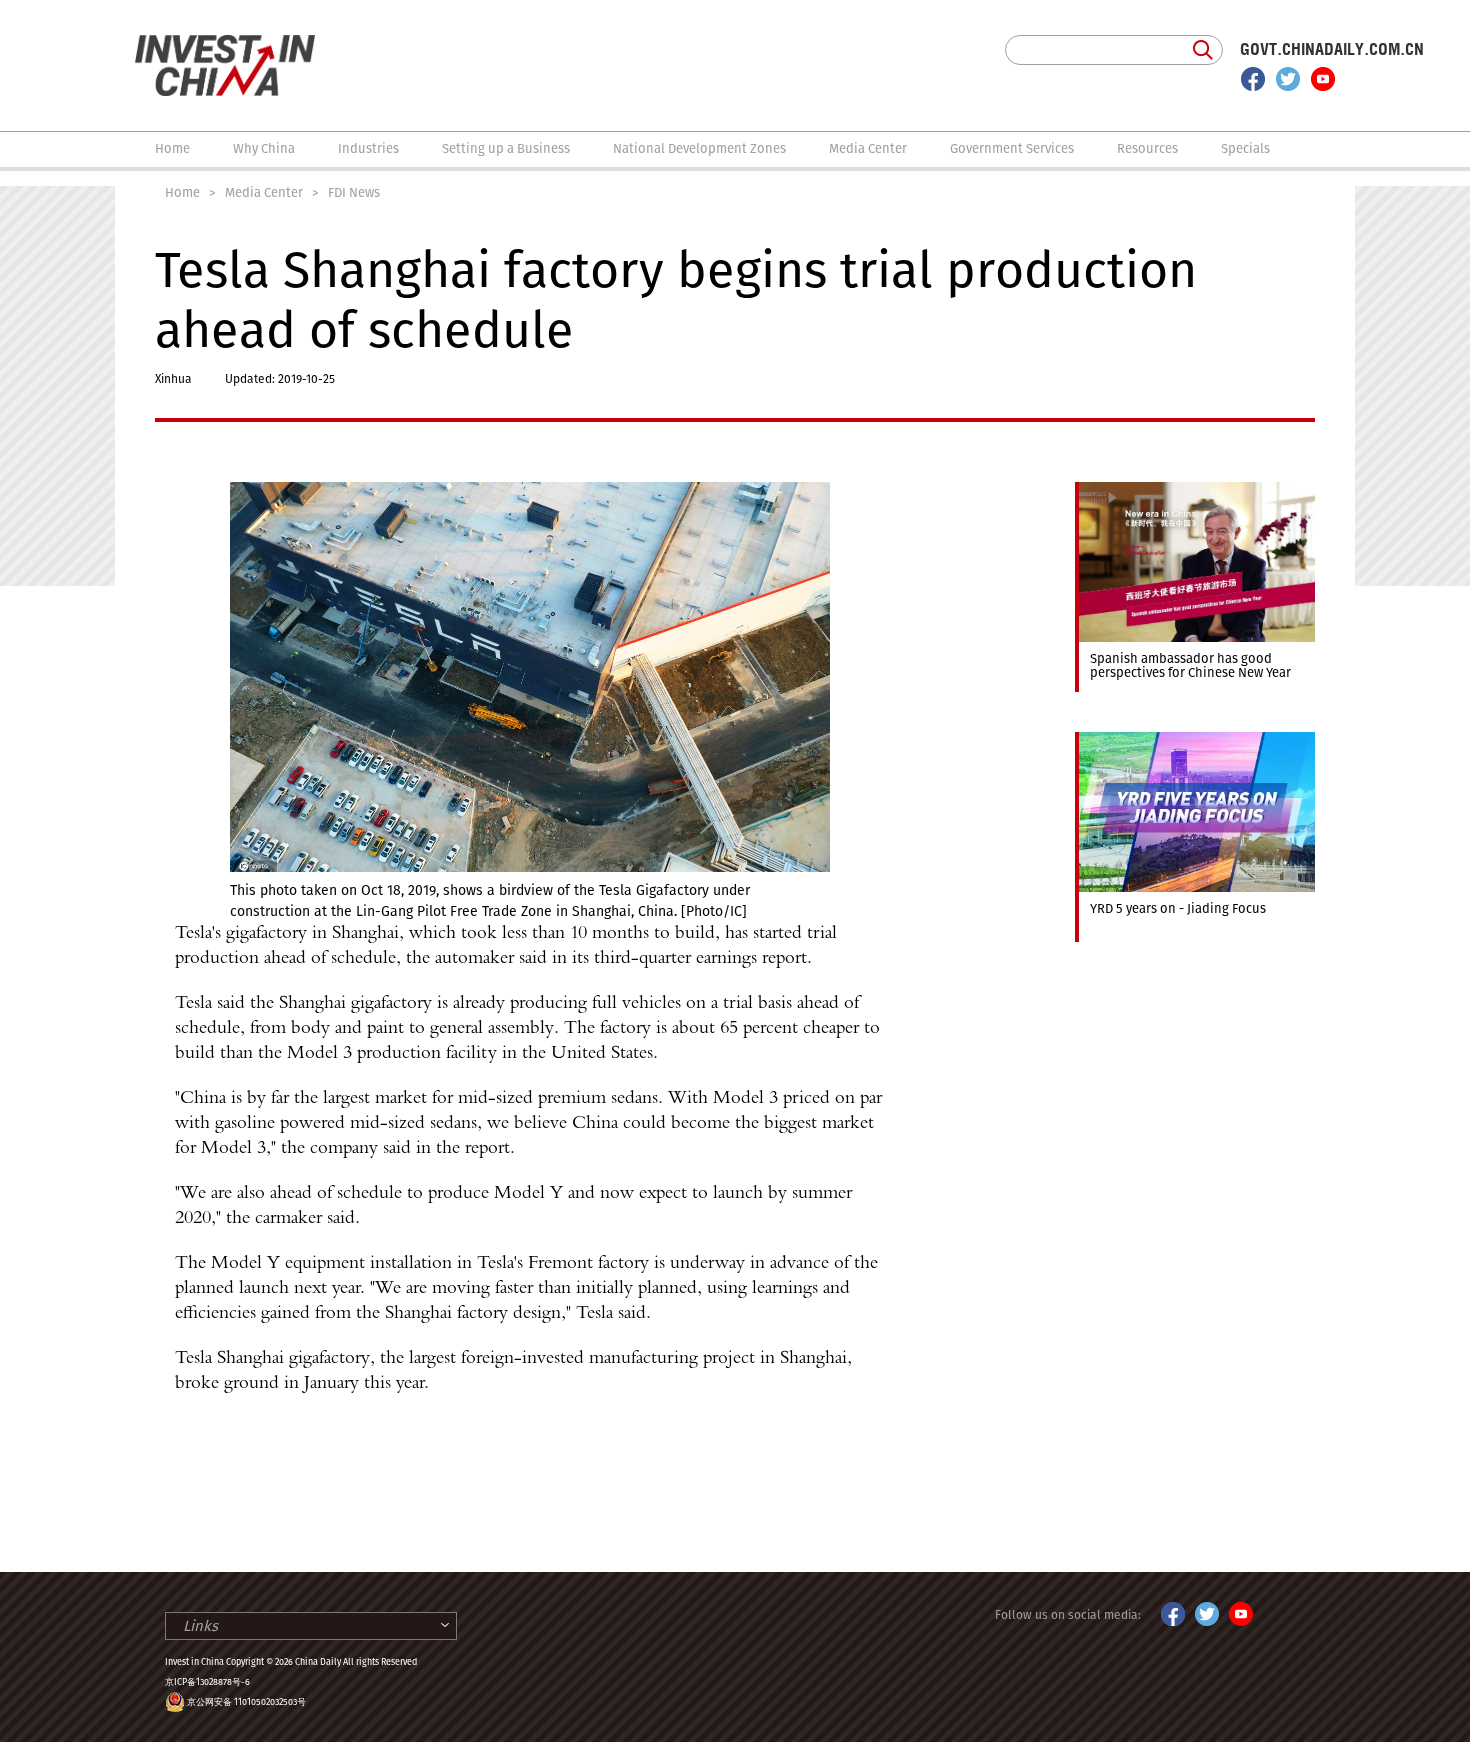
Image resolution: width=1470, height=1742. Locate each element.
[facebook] (1253, 79)
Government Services (1012, 148)
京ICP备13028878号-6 (207, 1682)
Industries (368, 148)
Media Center (868, 148)
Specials (1245, 148)
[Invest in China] (225, 44)
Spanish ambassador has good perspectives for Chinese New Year (1190, 665)
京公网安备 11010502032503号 (246, 1702)
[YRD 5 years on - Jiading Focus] (1195, 741)
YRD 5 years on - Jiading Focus (1178, 908)
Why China (264, 148)
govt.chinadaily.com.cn (1332, 49)
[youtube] (1323, 79)
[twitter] (1288, 79)
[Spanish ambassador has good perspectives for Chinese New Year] (1195, 491)
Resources (1147, 148)
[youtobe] (1241, 1611)
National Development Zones (699, 148)
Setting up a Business (506, 148)
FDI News (354, 192)
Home (172, 148)
